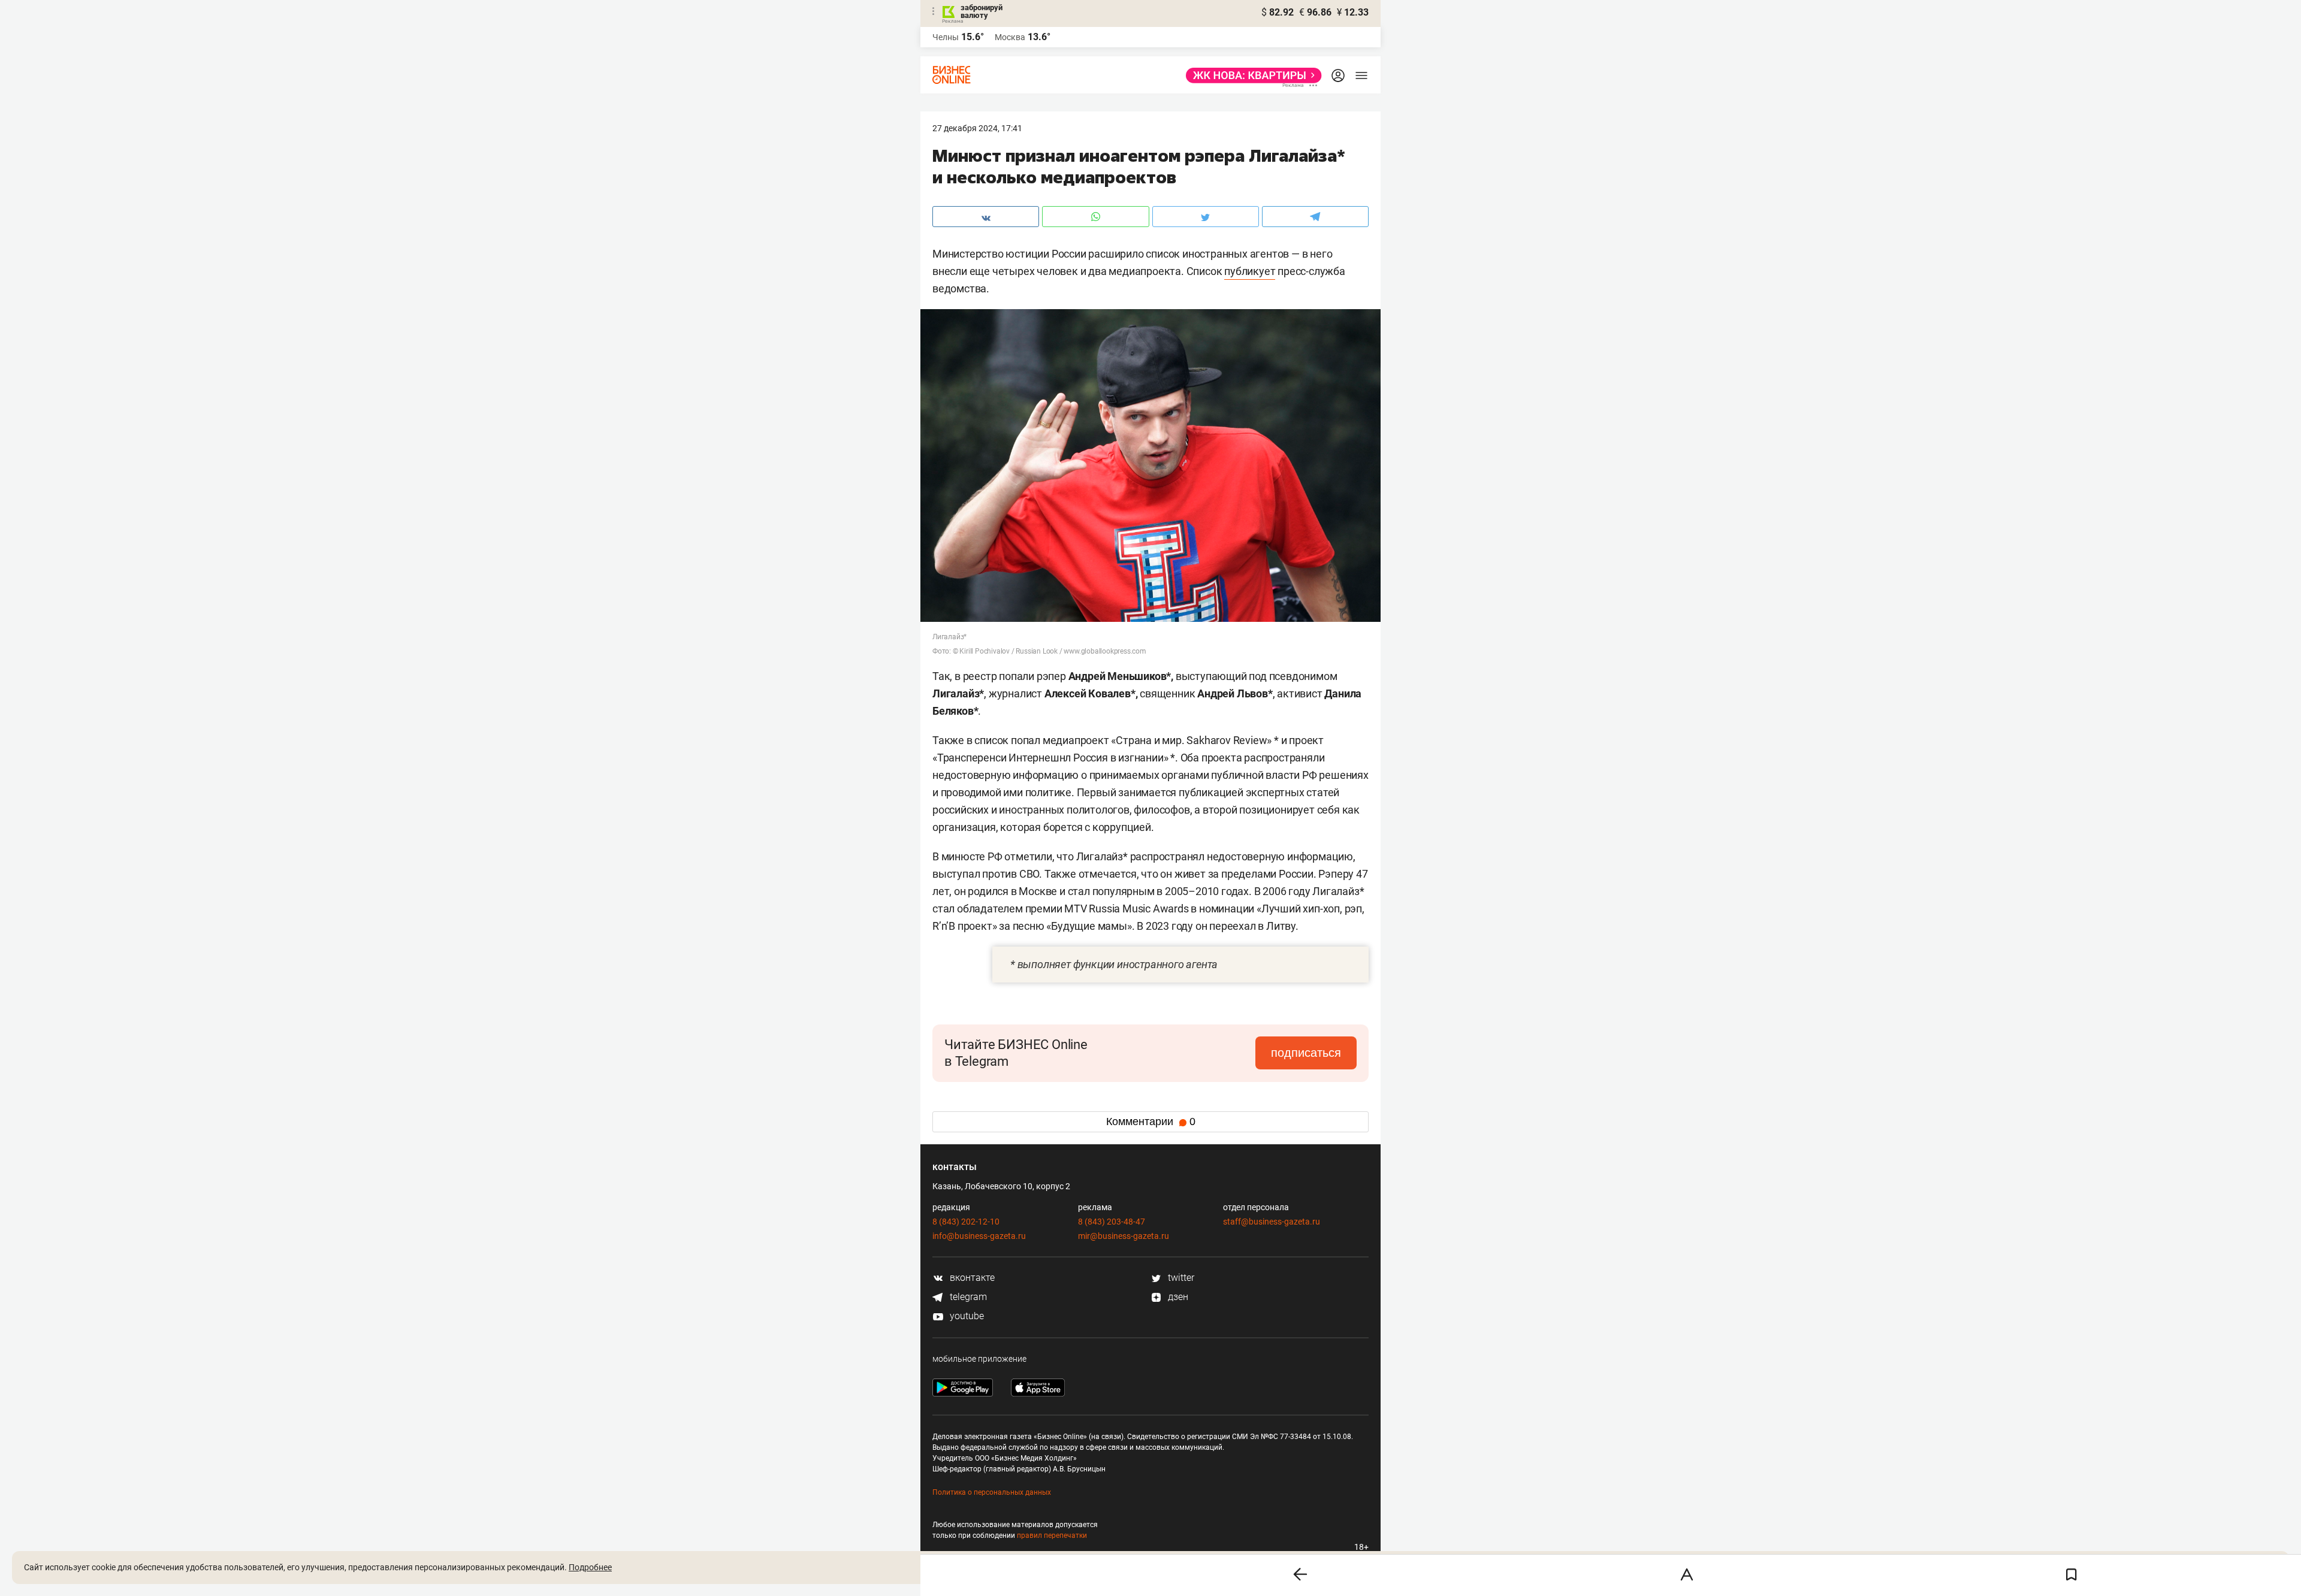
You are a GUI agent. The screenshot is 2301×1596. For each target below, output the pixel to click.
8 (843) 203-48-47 (1112, 1222)
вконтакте (971, 1278)
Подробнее (590, 1567)
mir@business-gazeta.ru (1124, 1236)
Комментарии (1151, 1122)
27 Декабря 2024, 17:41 (977, 128)
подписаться (1306, 1053)
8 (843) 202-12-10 (966, 1222)
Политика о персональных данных (992, 1492)
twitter (1180, 1278)
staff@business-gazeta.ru (1272, 1222)
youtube (966, 1316)
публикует (1250, 271)
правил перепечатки (1052, 1535)
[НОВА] (1250, 75)
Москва (1010, 37)
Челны (946, 37)
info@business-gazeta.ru (979, 1236)
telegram (967, 1297)
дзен (1177, 1297)
